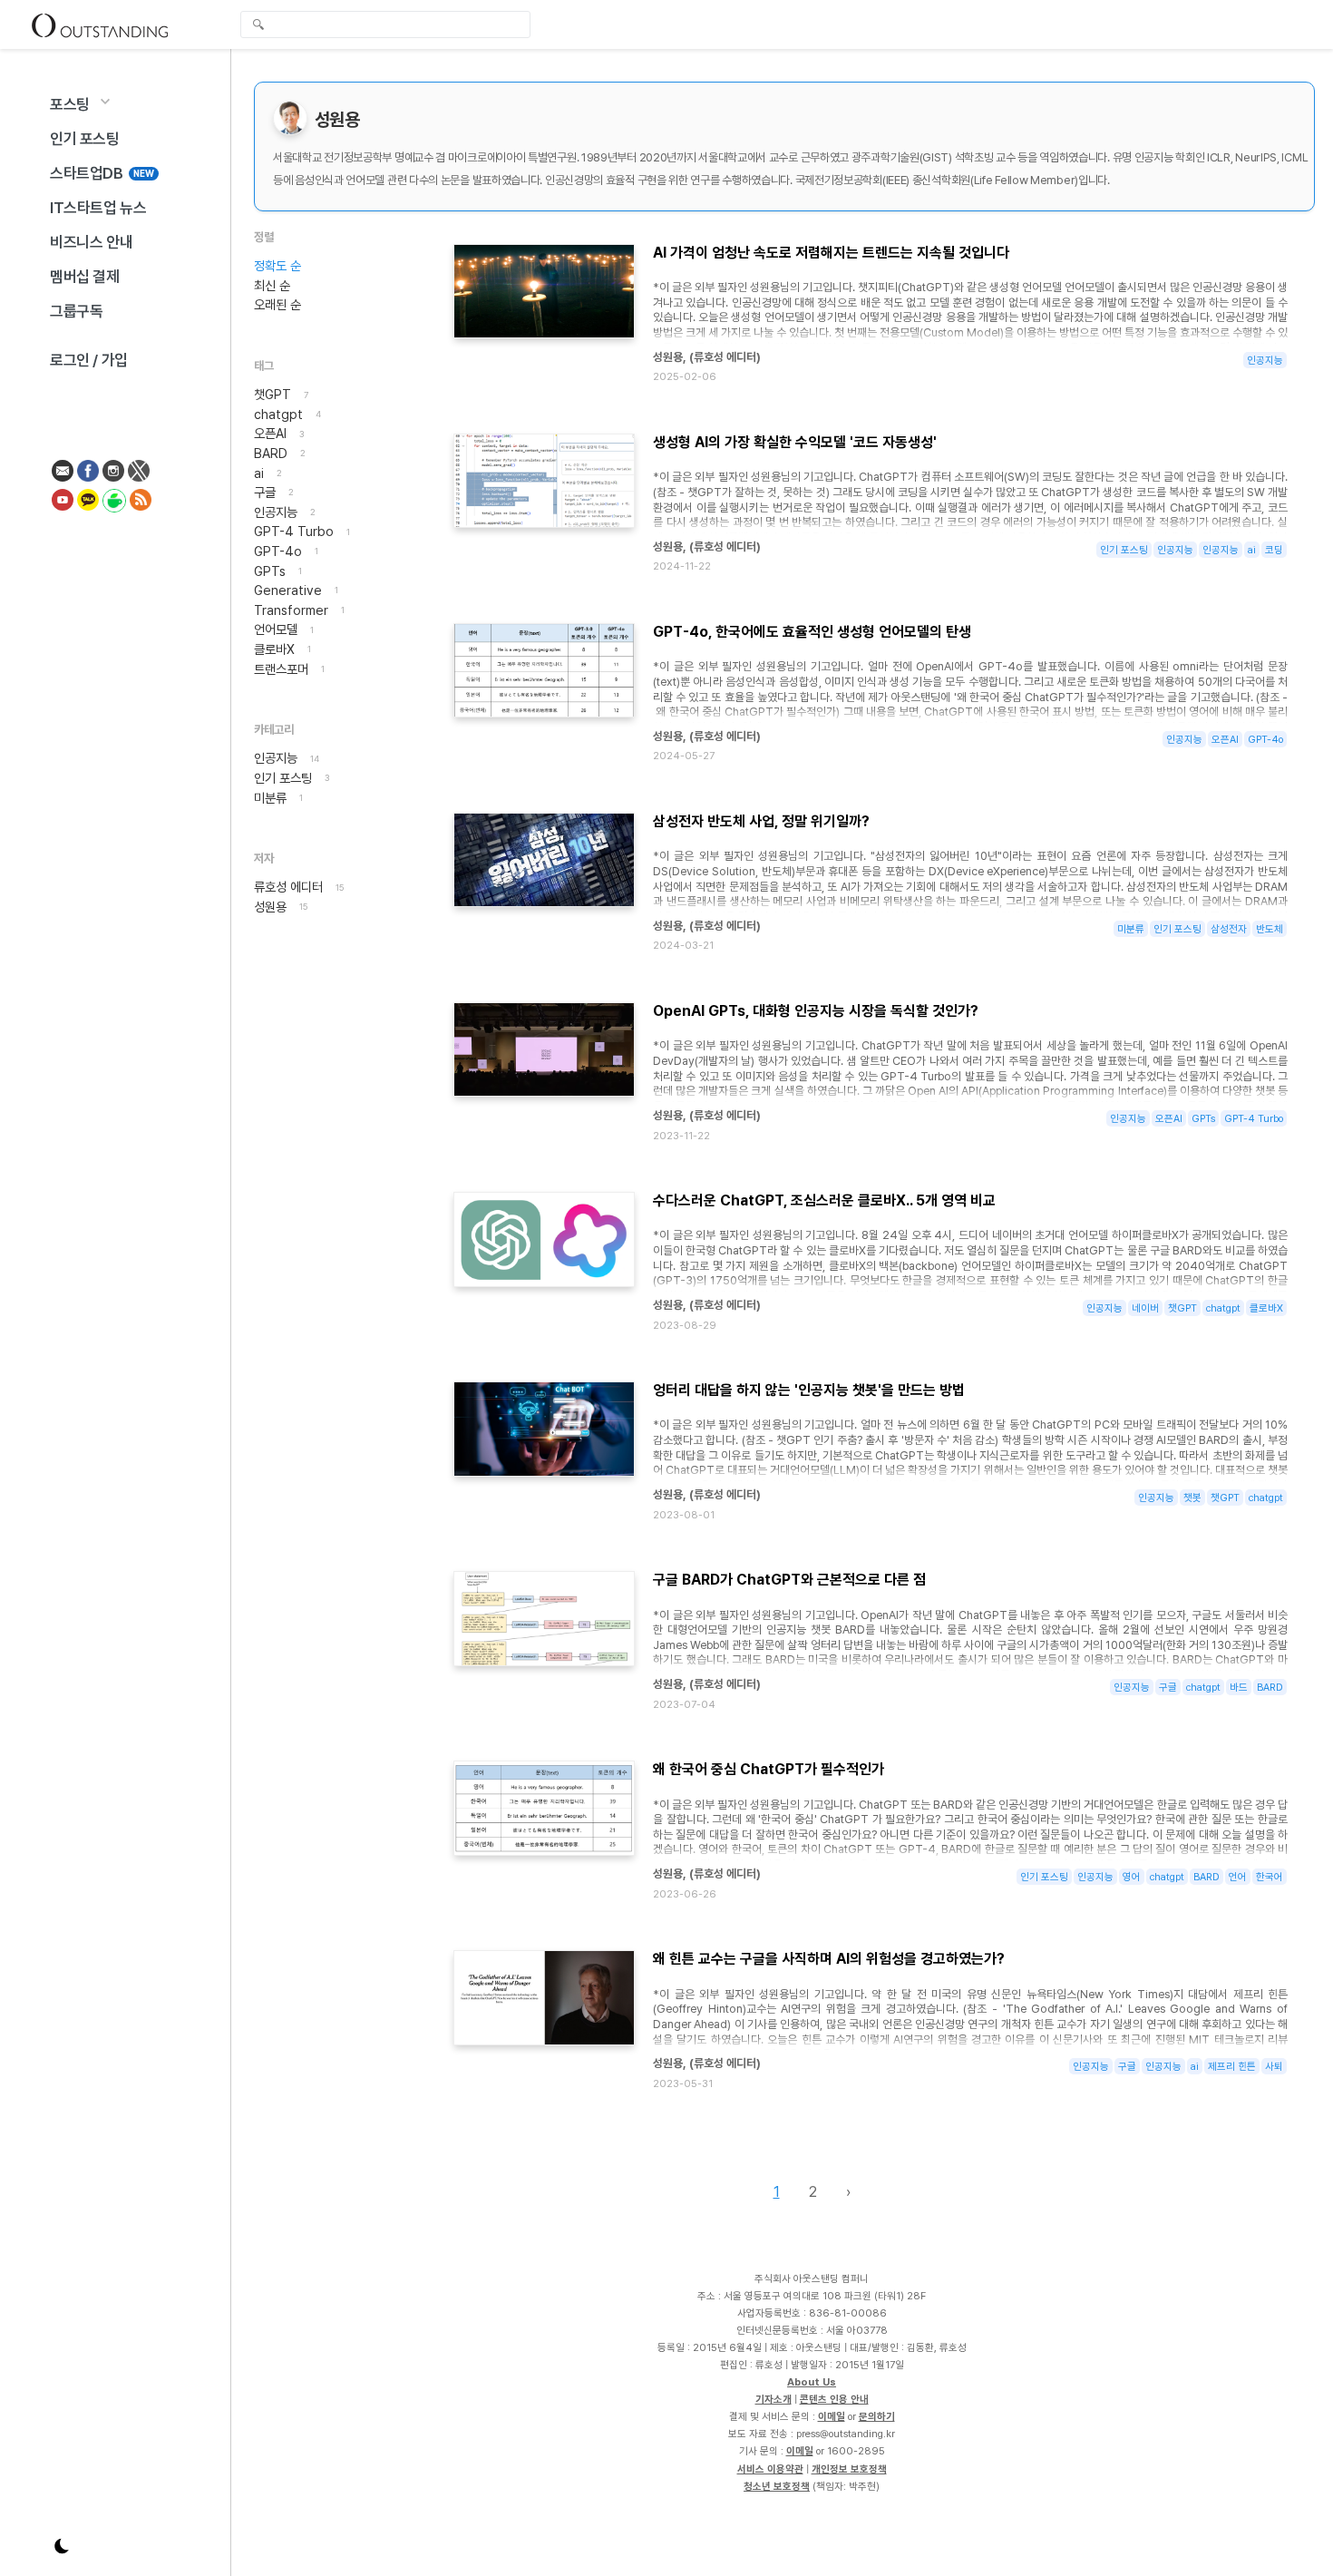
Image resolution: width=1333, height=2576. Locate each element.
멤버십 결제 (85, 277)
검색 (258, 26)
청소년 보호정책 (777, 2486)
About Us (812, 2382)
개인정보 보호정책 (849, 2469)
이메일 (832, 2416)
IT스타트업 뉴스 (98, 208)
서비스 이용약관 (770, 2469)
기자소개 (774, 2399)
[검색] (390, 24)
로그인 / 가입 (89, 360)
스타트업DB (102, 173)
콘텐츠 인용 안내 (834, 2399)
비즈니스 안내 (91, 242)
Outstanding (100, 24)
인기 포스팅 (85, 139)
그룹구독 (76, 311)
